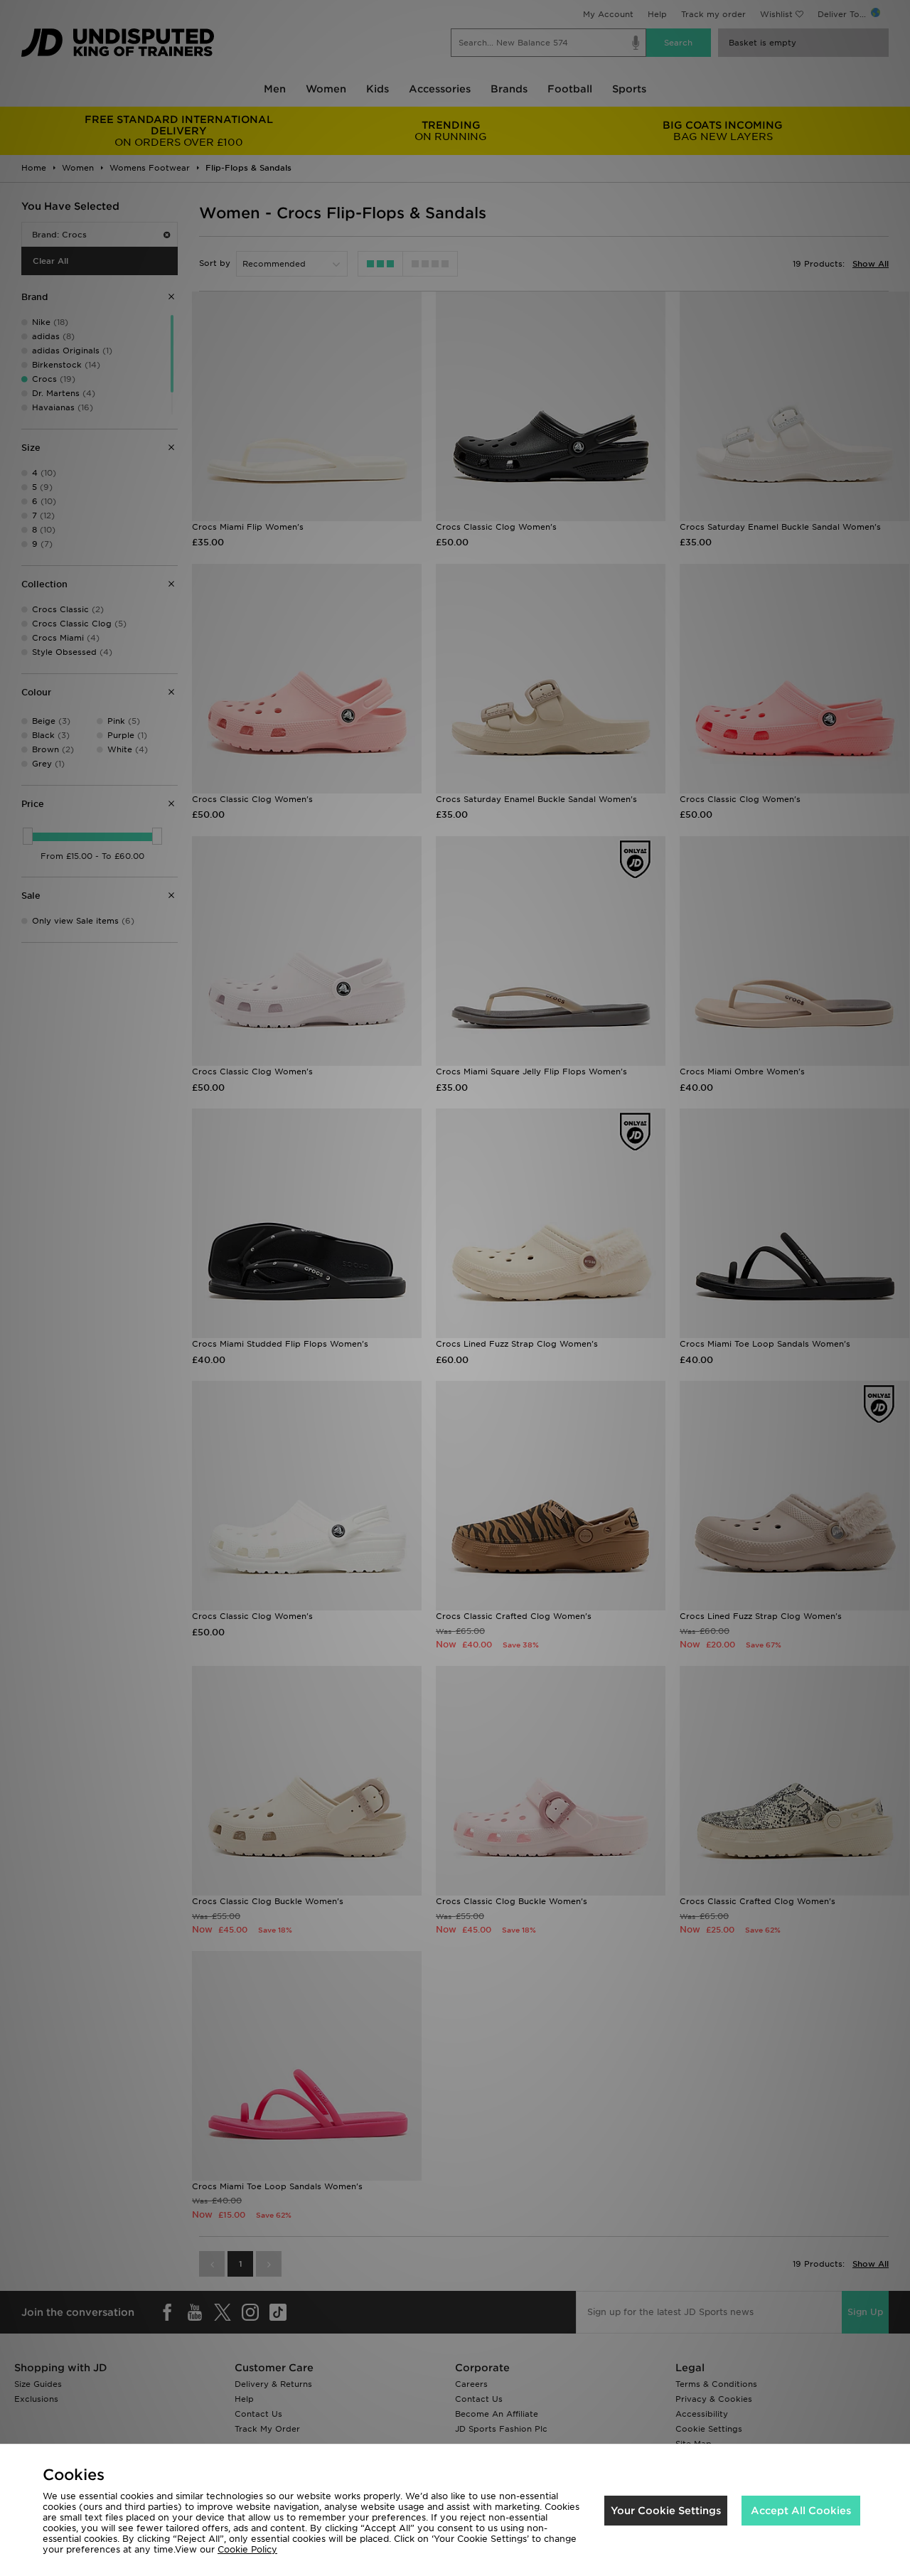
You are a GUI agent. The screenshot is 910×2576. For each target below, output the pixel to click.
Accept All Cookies (801, 2511)
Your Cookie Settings (666, 2511)
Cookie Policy (247, 2549)
